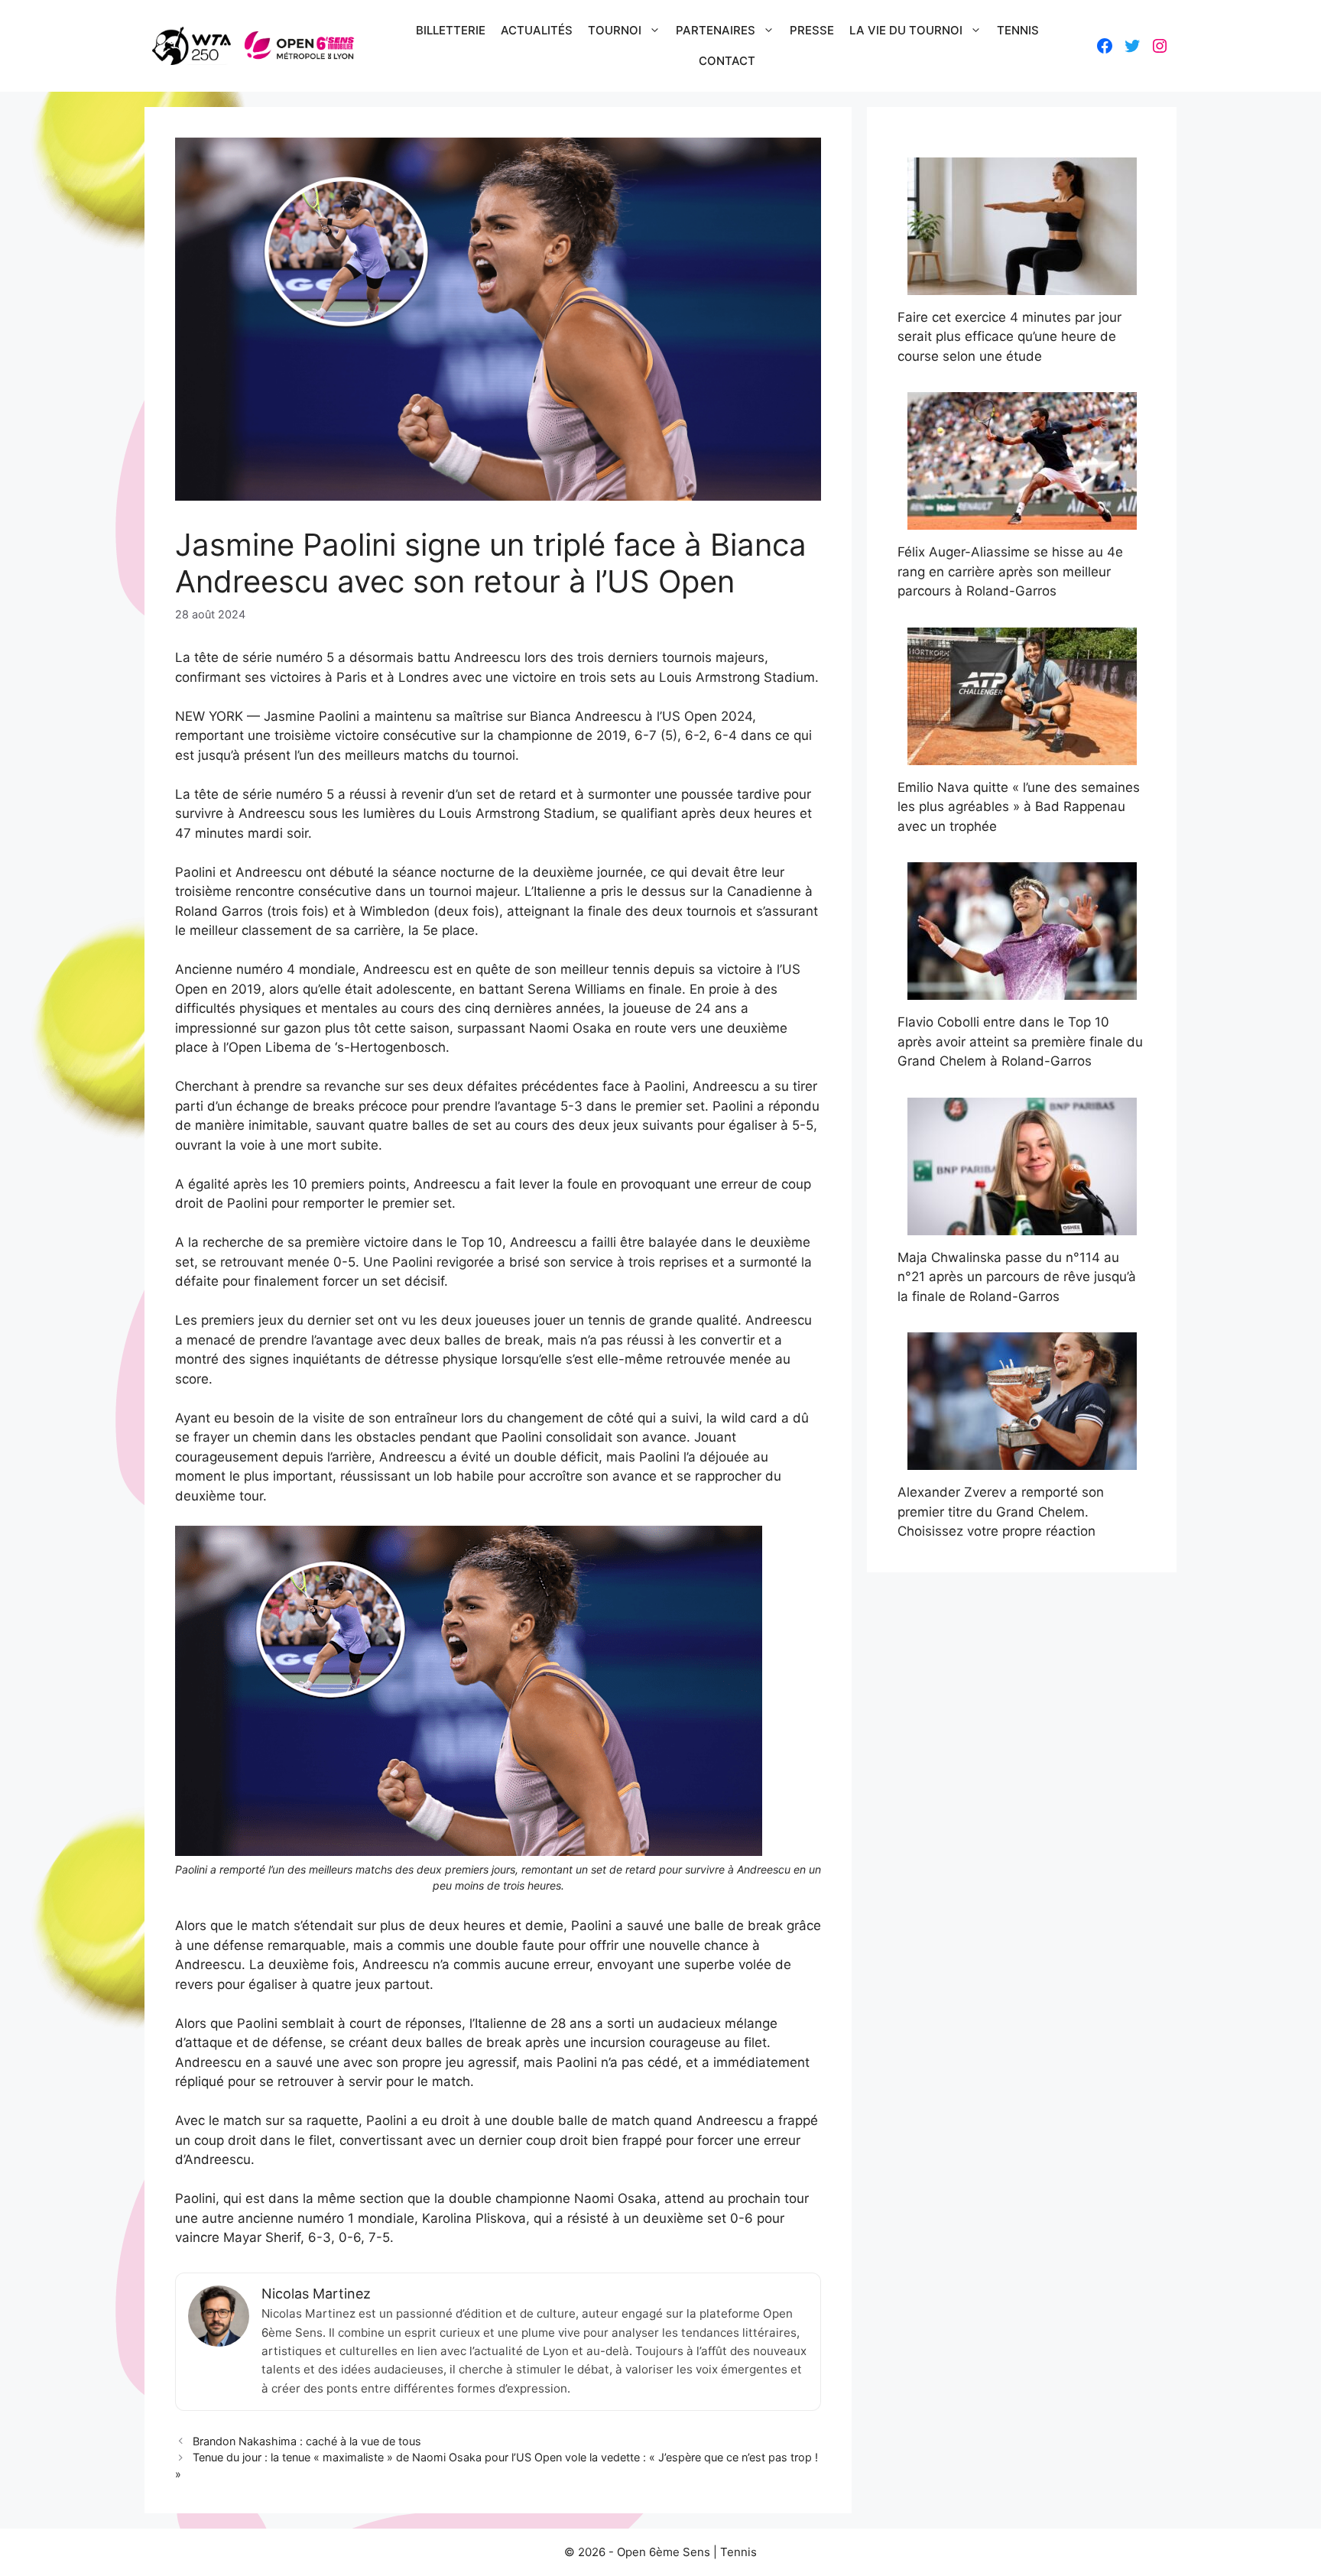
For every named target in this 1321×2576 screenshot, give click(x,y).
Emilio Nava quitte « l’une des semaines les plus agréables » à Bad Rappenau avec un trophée (1019, 807)
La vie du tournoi (906, 30)
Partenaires (716, 30)
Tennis (1018, 30)
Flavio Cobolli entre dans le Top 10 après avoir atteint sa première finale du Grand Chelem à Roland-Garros (1020, 1041)
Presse (812, 30)
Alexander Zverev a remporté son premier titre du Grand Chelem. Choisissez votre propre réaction (1001, 1512)
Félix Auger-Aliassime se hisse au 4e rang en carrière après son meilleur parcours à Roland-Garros (1010, 571)
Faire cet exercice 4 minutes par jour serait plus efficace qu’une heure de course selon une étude (1009, 337)
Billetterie (451, 30)
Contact (727, 61)
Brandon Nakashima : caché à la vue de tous (307, 2441)
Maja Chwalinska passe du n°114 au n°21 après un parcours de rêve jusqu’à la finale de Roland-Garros (1017, 1277)
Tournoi (615, 30)
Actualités (537, 30)
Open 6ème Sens (664, 2552)
